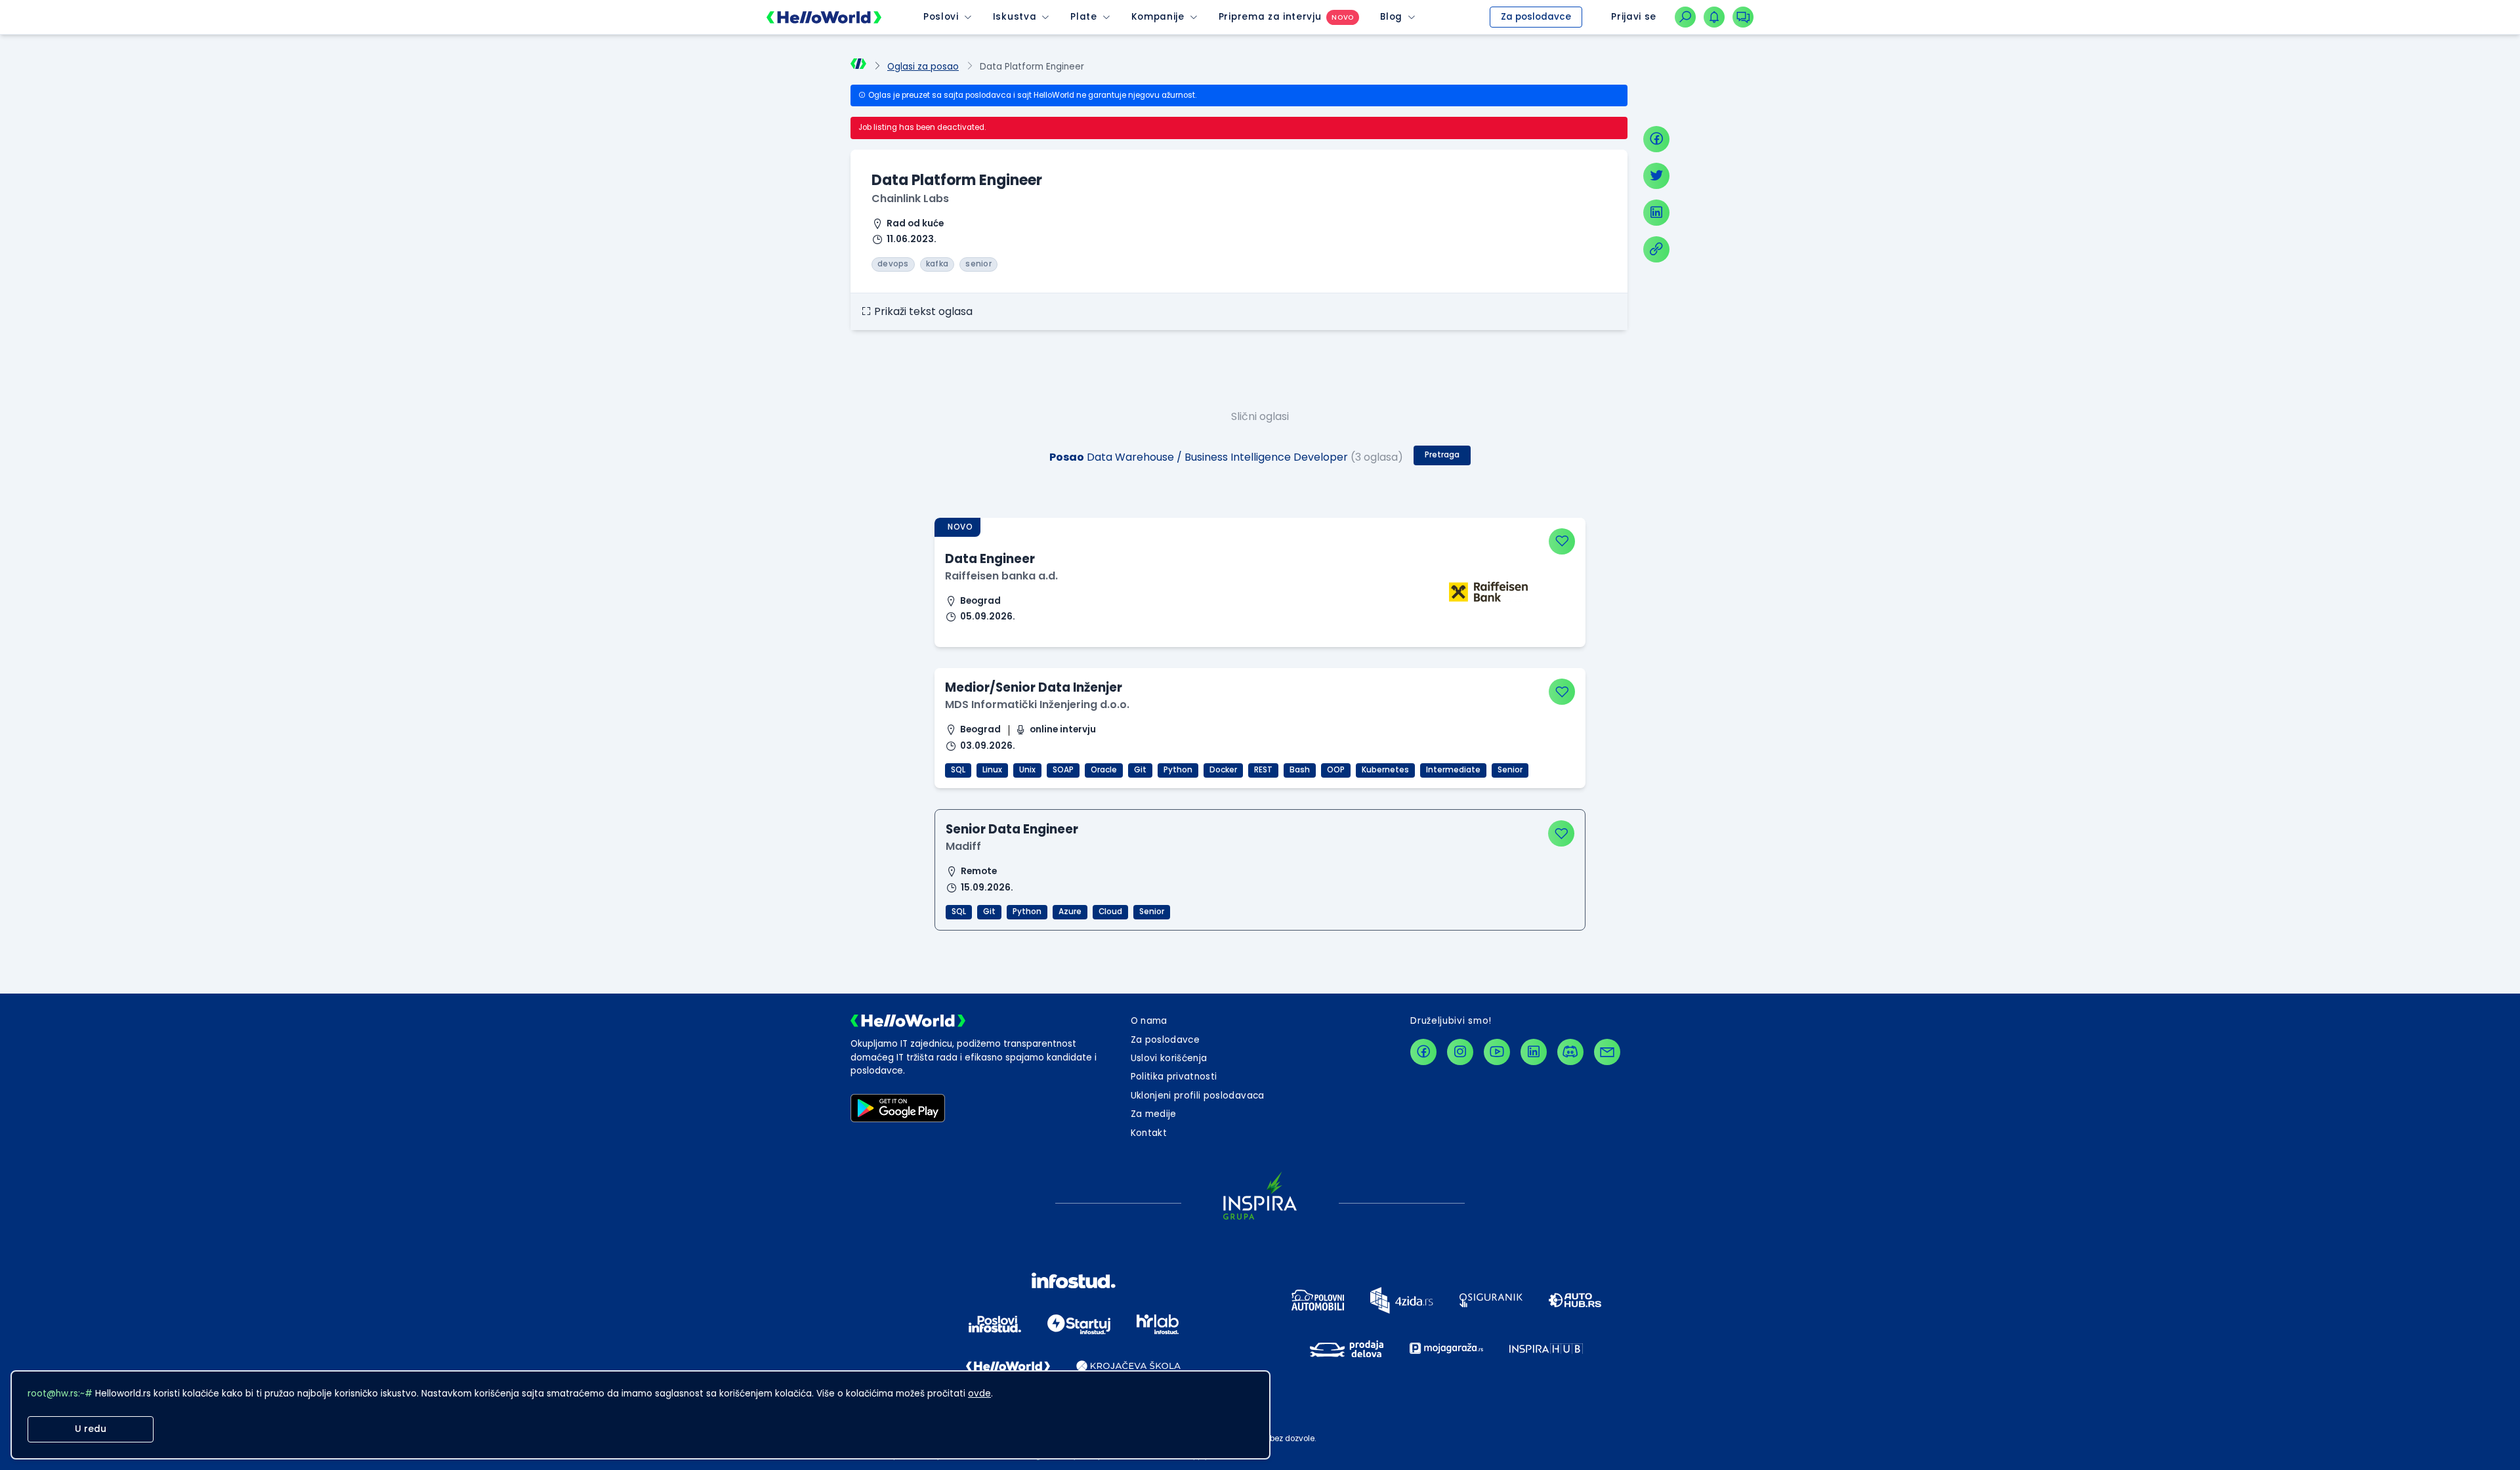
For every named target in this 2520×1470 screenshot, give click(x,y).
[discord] (1570, 1052)
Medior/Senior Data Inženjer (1034, 687)
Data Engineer (990, 559)
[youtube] (1497, 1052)
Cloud (1110, 912)
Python (1178, 770)
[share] (1656, 249)
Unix (1027, 770)
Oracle (1104, 770)
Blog (1391, 17)
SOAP (1063, 770)
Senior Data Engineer (1012, 829)
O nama (1149, 1021)
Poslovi (941, 17)
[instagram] (1460, 1052)
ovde (979, 1394)
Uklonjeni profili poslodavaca (1198, 1096)
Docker (1223, 770)
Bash (1300, 770)
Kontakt (1149, 1133)
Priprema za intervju (1270, 17)
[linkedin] (1656, 213)
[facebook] (1656, 139)
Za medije (1154, 1114)
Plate (1083, 17)
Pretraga (1442, 455)
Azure (1070, 912)
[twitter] (1656, 176)
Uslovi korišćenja (1169, 1058)
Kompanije (1158, 17)
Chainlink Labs (910, 199)
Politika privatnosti (1174, 1077)
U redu (91, 1429)
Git (1140, 770)
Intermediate (1453, 770)
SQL (958, 770)
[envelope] (1607, 1052)
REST (1263, 770)
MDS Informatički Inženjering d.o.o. (1037, 704)
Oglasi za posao (923, 67)
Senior (1510, 770)
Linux (992, 770)
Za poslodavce (1536, 17)
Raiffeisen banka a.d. (1001, 576)
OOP (1336, 770)
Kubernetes (1385, 770)
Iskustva (1015, 17)
